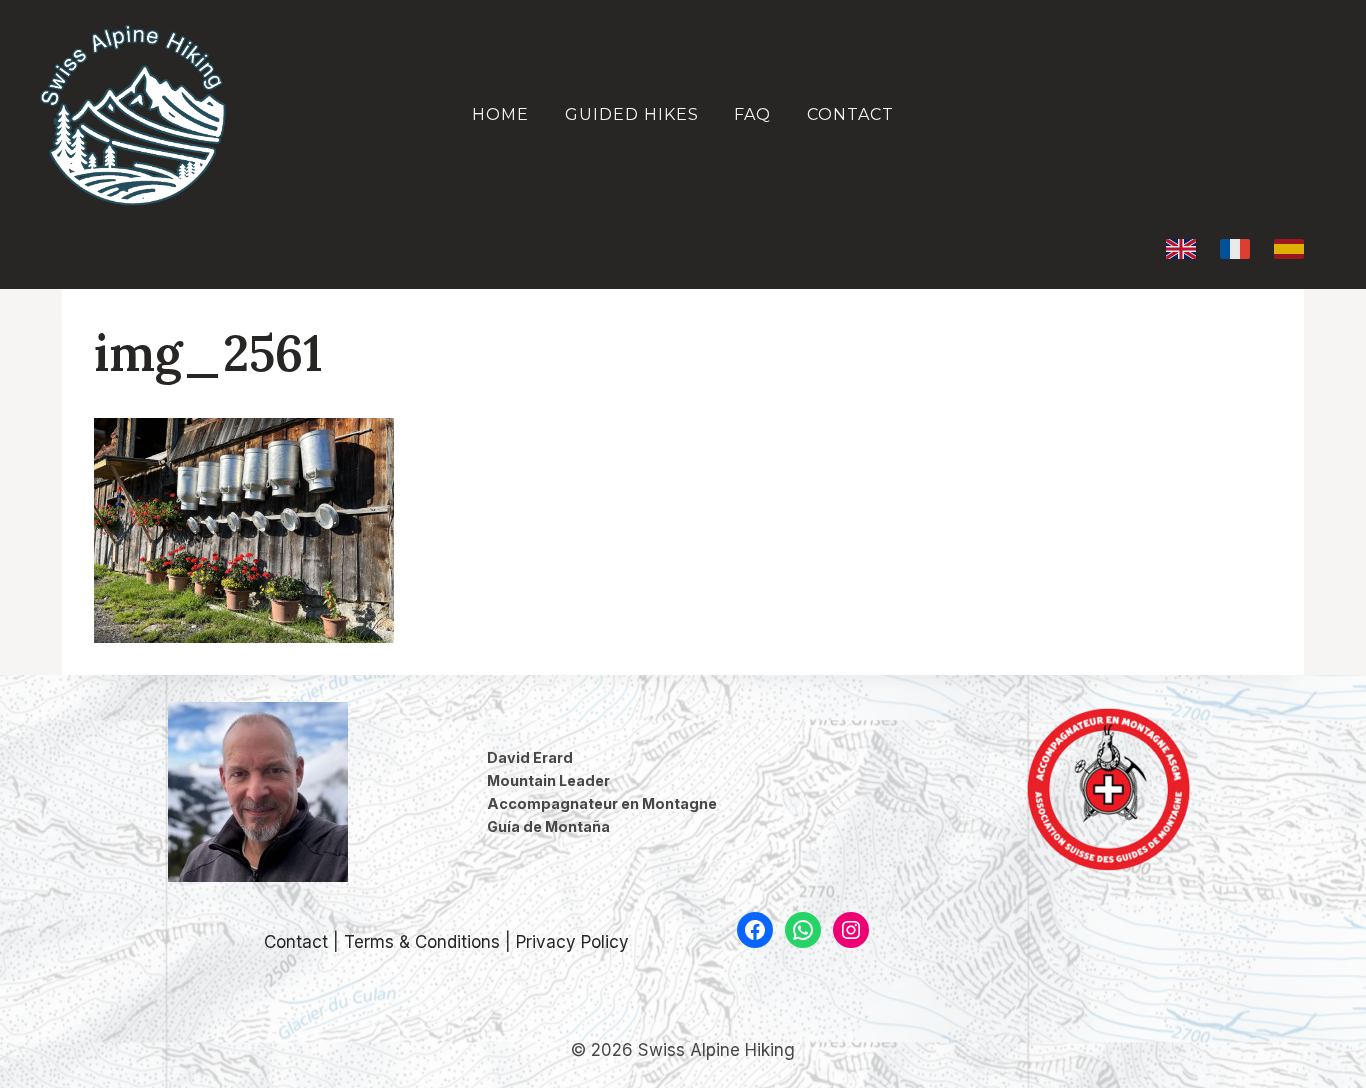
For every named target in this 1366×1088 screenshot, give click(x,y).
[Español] (1289, 249)
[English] (1181, 249)
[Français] (1235, 249)
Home (500, 114)
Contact (850, 114)
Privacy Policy (572, 942)
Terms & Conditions (422, 942)
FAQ (752, 114)
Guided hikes (632, 114)
